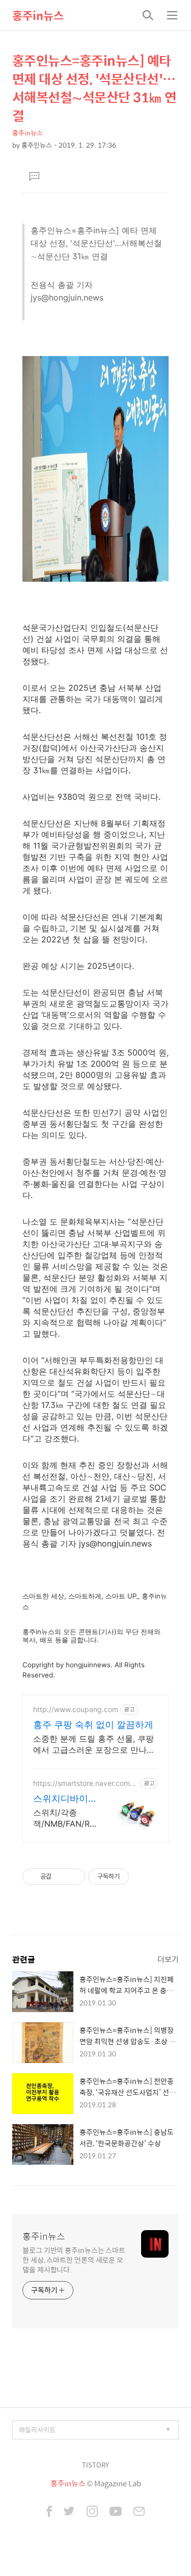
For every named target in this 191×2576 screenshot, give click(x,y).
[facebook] (49, 2512)
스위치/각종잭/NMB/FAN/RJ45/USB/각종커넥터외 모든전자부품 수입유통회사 (64, 1818)
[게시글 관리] (74, 1877)
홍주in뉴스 (38, 15)
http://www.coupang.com (76, 1709)
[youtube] (116, 2512)
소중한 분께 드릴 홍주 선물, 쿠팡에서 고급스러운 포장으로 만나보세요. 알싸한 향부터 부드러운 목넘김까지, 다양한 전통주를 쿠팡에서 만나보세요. (95, 1744)
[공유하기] (61, 1877)
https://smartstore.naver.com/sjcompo (85, 1783)
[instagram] (92, 2512)
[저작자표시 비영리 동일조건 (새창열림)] (143, 1877)
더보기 (168, 1959)
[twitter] (69, 2512)
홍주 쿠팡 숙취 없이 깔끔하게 (93, 1725)
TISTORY (95, 2465)
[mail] (139, 2512)
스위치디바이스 (61, 1799)
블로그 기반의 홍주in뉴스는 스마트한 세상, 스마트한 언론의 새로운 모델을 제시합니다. (74, 2259)
